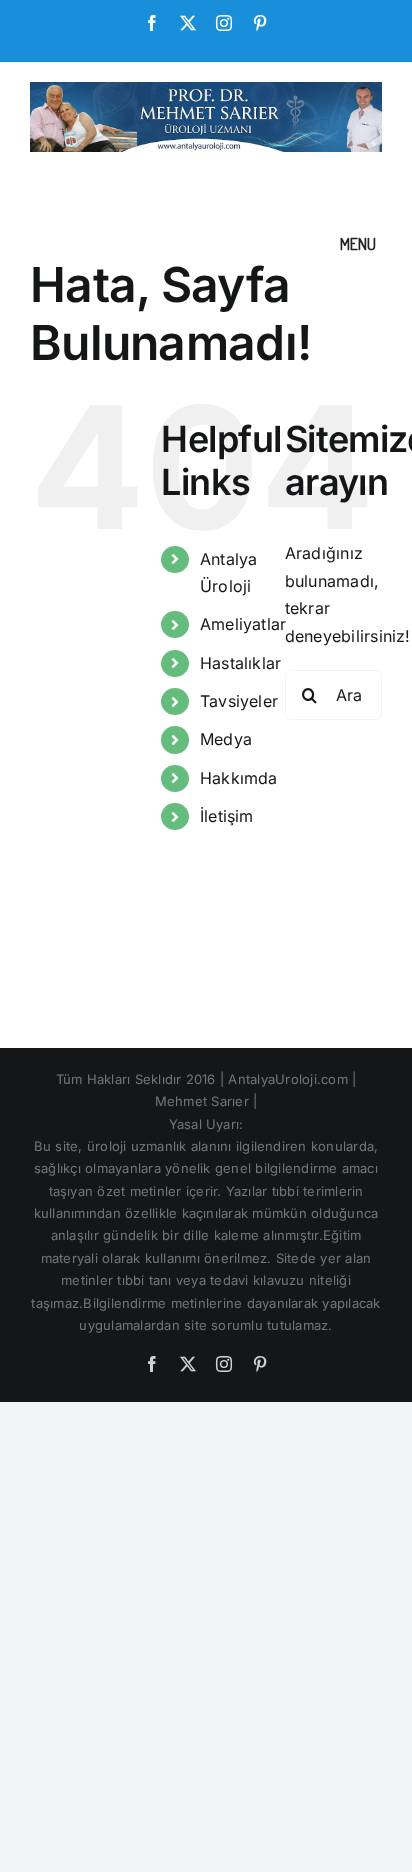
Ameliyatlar (243, 624)
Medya (226, 739)
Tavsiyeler (239, 701)
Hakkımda (239, 778)
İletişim (227, 816)
